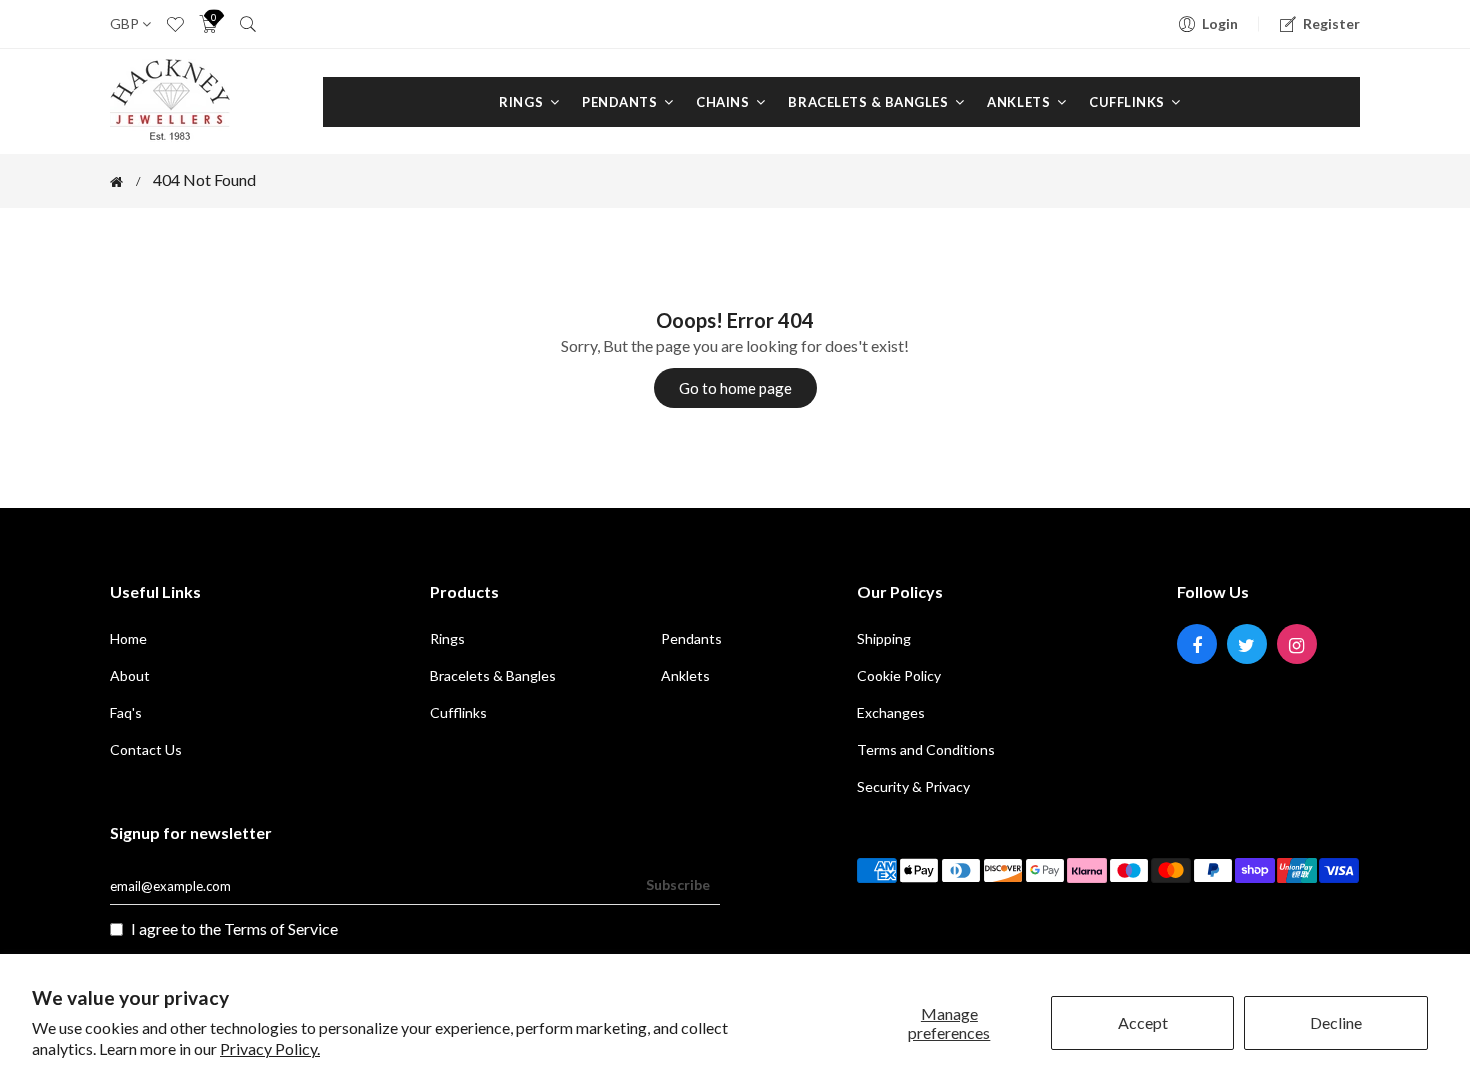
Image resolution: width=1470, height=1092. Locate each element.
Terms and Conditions (926, 749)
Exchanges (891, 712)
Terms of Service (281, 928)
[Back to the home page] (116, 182)
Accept (1143, 1022)
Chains (724, 102)
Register (1331, 23)
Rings (522, 102)
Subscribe (678, 884)
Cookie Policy (899, 675)
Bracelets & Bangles (869, 102)
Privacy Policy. (270, 1048)
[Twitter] (1247, 644)
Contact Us (146, 749)
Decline (1336, 1022)
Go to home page (735, 388)
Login (1220, 23)
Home (128, 638)
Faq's (126, 712)
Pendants (621, 102)
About (130, 675)
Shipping (884, 638)
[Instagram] (1297, 644)
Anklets (1020, 102)
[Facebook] (1197, 644)
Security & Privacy (913, 786)
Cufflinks (1128, 102)
